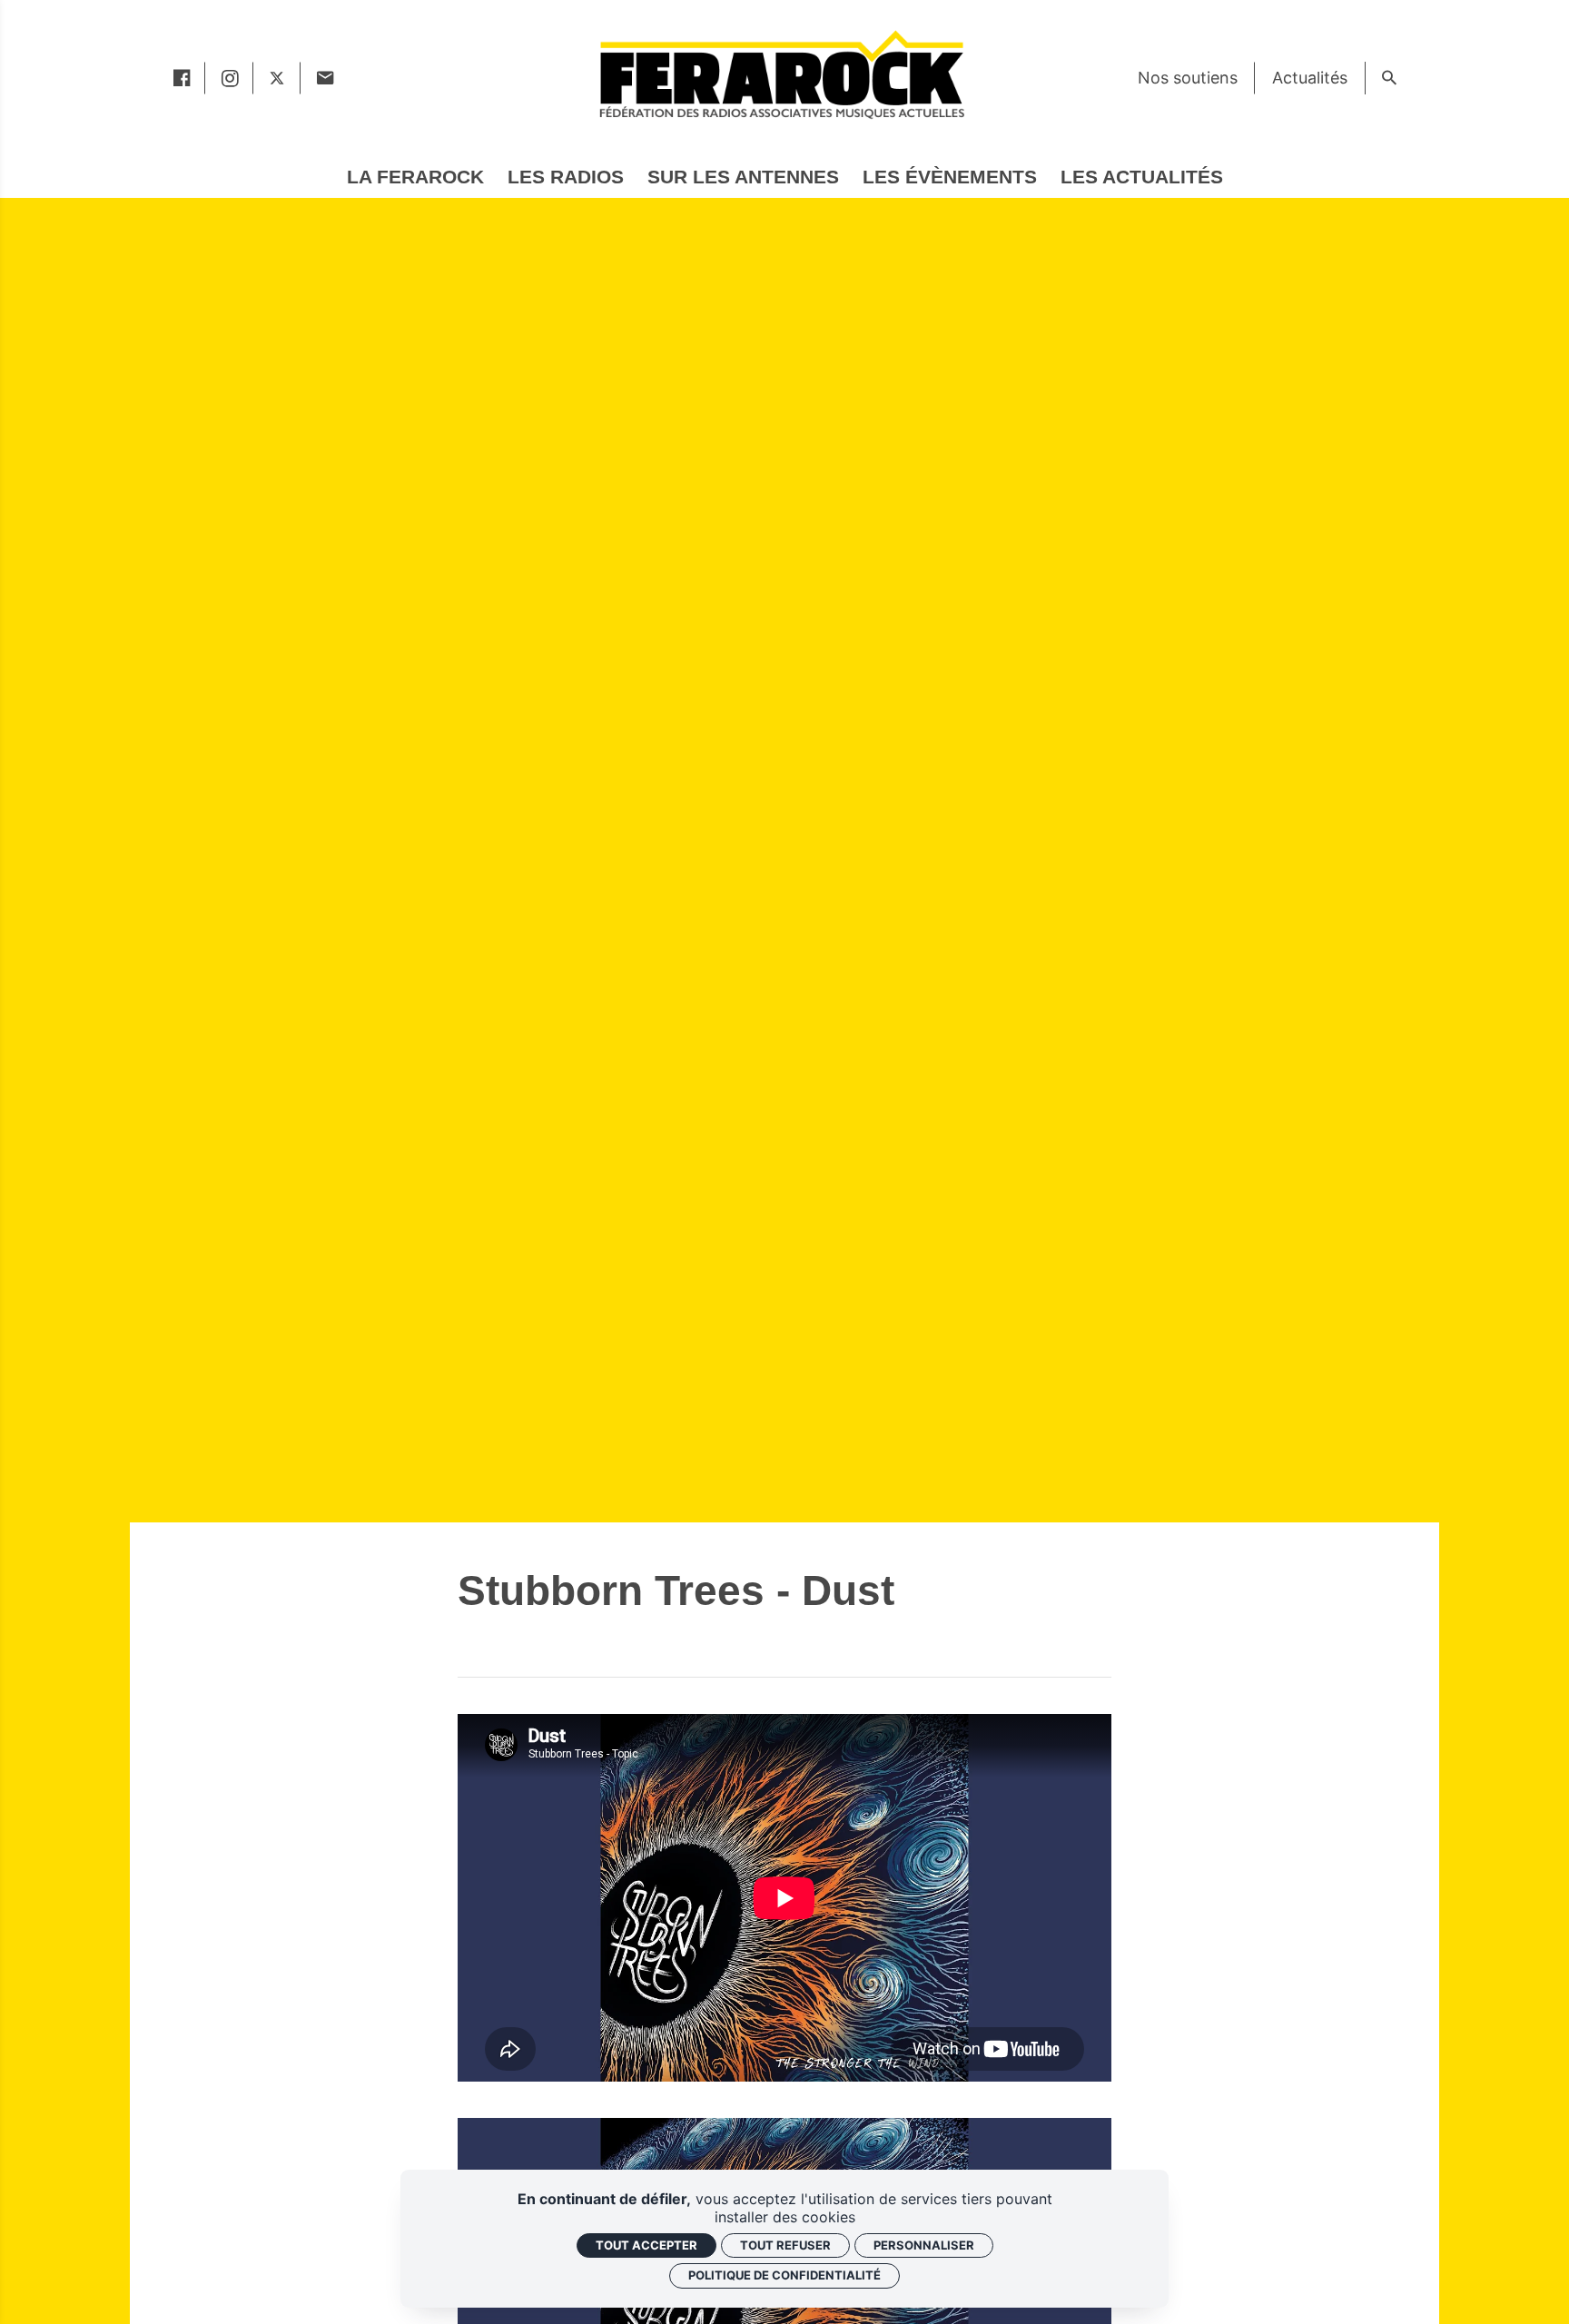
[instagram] (229, 78)
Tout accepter (646, 2245)
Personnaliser (924, 2245)
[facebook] (181, 78)
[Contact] (325, 78)
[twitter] (277, 78)
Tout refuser (785, 2245)
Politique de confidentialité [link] (784, 2275)
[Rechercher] (1389, 78)
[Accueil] (781, 74)
